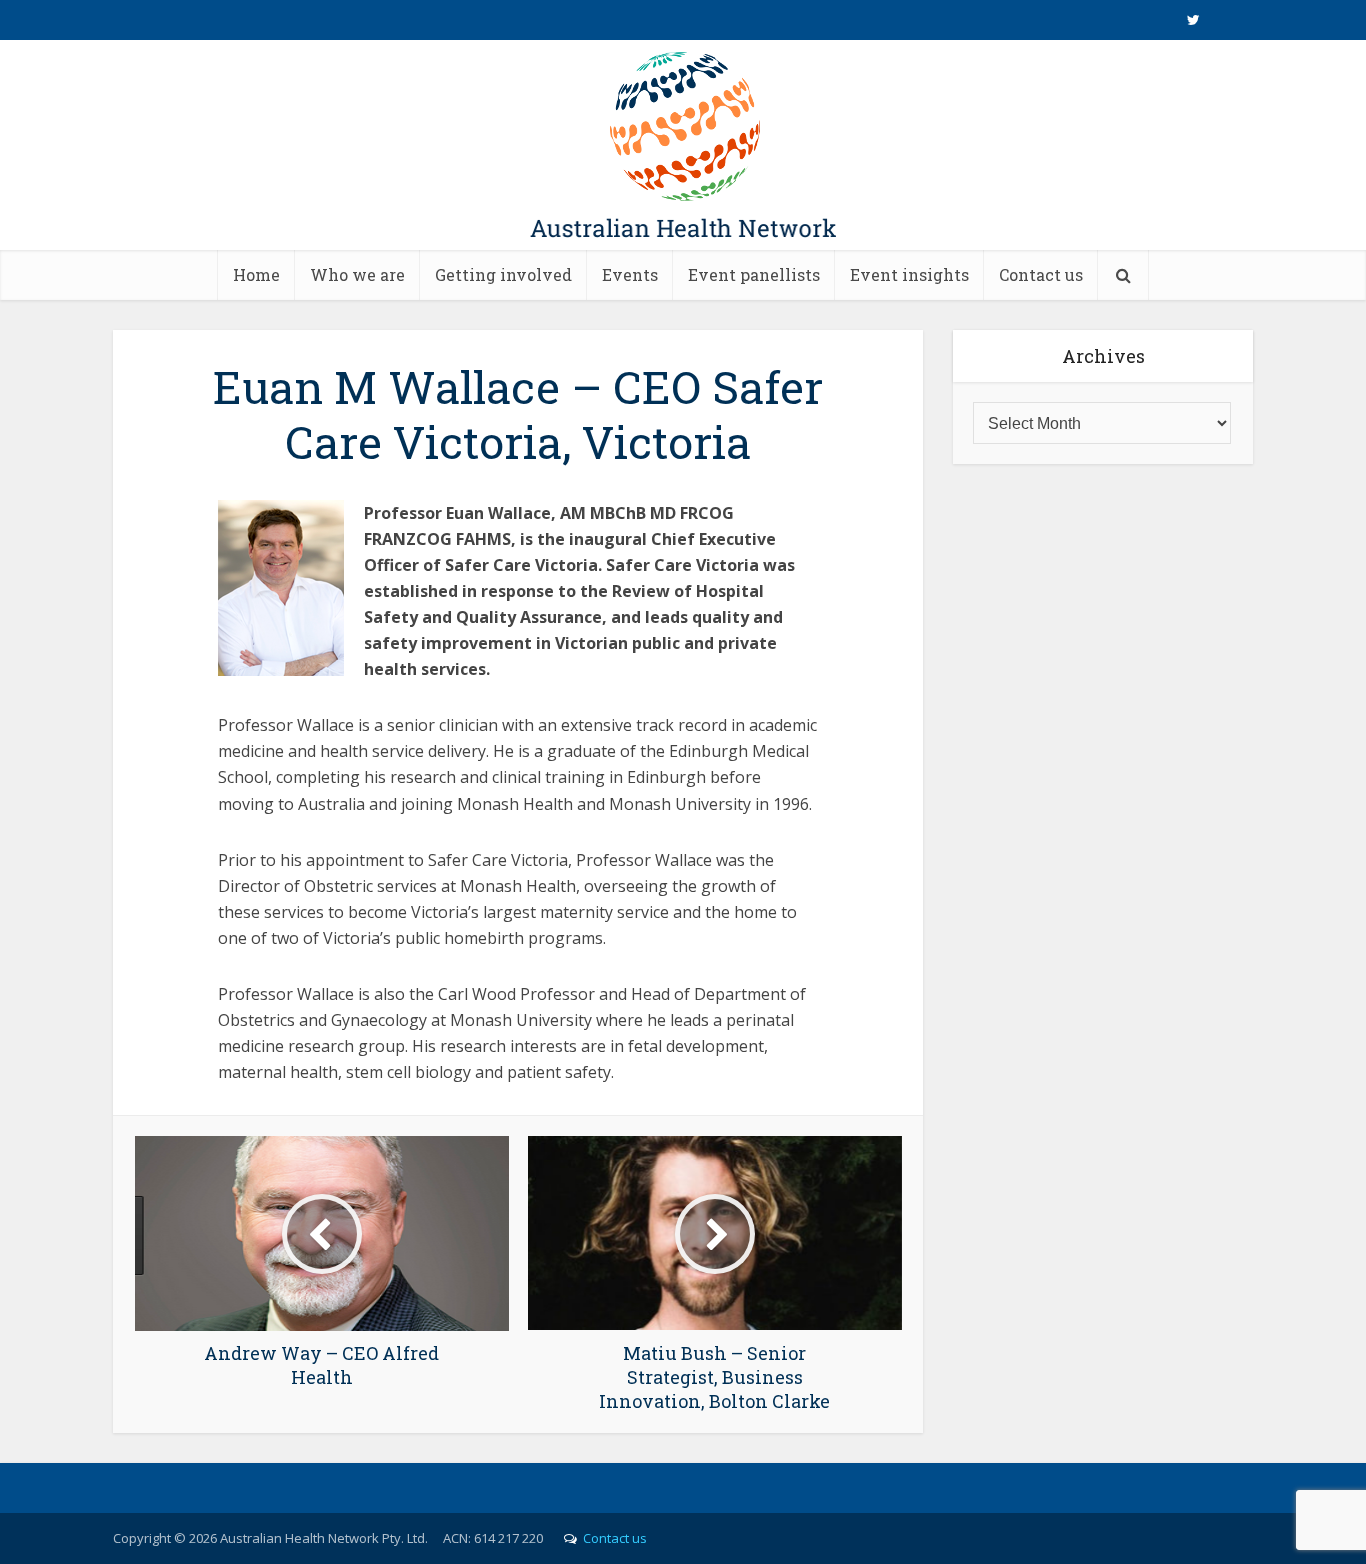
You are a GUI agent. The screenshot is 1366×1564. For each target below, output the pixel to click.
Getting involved (503, 274)
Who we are (357, 274)
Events (630, 274)
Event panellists (754, 274)
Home (256, 274)
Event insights (909, 274)
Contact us (1041, 274)
